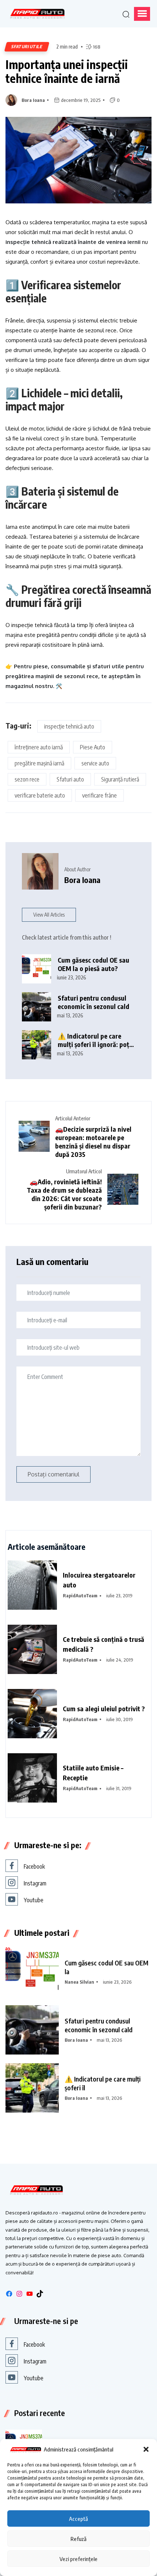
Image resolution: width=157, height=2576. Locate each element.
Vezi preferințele (78, 2559)
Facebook (34, 1866)
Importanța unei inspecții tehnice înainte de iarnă (67, 71)
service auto (95, 763)
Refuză (78, 2539)
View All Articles (49, 915)
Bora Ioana (33, 100)
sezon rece (27, 779)
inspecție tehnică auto (69, 726)
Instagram (35, 1883)
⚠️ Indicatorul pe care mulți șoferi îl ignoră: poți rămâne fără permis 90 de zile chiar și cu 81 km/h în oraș (95, 1040)
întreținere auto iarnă (39, 747)
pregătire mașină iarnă (39, 763)
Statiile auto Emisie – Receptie (93, 1773)
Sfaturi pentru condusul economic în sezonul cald (93, 1002)
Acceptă (78, 2519)
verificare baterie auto (40, 795)
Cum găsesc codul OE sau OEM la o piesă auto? (93, 964)
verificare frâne (99, 795)
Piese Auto (93, 747)
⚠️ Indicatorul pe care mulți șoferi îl (103, 2083)
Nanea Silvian (79, 1982)
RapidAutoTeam (80, 1595)
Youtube (34, 1900)
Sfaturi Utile (27, 47)
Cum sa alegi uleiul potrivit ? (104, 1709)
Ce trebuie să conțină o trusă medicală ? (104, 1644)
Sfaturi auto (70, 779)
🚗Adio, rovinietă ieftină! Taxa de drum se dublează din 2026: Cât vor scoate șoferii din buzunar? (64, 1194)
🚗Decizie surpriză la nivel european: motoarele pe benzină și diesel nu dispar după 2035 (93, 1142)
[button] (146, 2449)
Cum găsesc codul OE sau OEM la (106, 1967)
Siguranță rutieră (120, 779)
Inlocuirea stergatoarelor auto (99, 1580)
